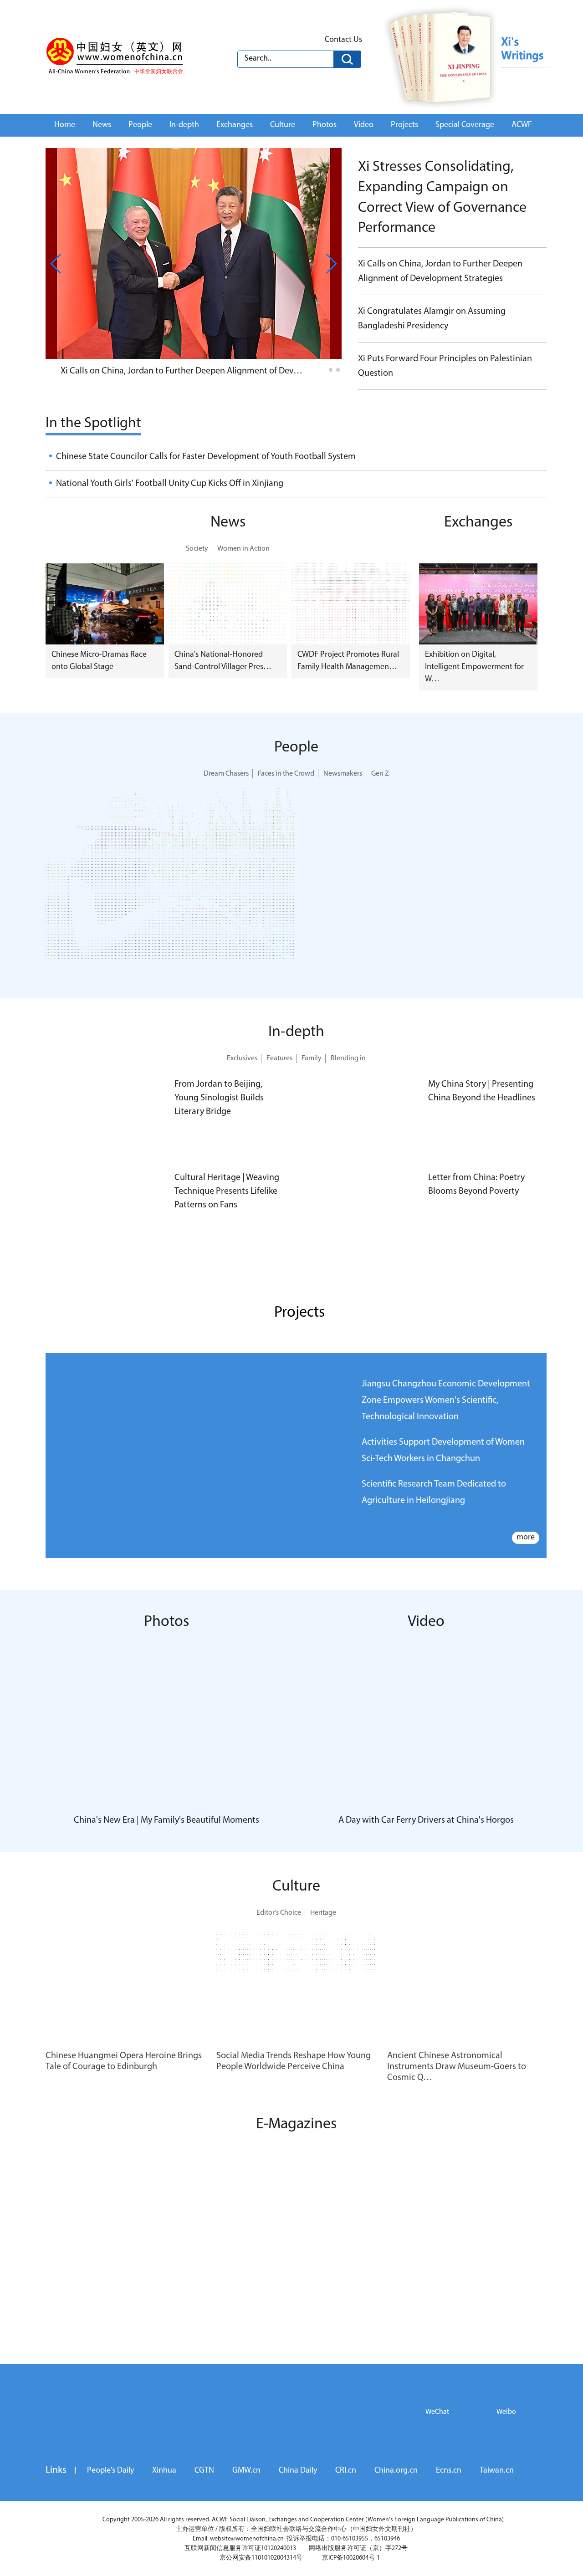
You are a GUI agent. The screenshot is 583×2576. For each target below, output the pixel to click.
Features (279, 1058)
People (140, 125)
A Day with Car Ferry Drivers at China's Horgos (426, 1820)
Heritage (323, 1913)
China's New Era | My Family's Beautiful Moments (166, 1820)
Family (312, 1058)
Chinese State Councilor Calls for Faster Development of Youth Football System (206, 457)
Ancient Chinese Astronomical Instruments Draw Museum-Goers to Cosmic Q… (457, 2067)
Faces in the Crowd (286, 774)
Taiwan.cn (497, 2471)
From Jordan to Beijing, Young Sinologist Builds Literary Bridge (219, 1098)
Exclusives (242, 1058)
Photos (325, 125)
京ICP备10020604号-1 (351, 2558)
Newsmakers (343, 774)
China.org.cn (396, 2471)
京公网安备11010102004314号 (261, 2558)
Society (197, 549)
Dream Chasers (226, 774)
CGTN (204, 2471)
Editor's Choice (279, 1913)
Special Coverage (465, 125)
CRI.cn (346, 2471)
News (102, 125)
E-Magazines (296, 2124)
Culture (283, 125)
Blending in (348, 1058)
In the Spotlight (93, 424)
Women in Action (243, 549)
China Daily (298, 2471)
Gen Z (380, 774)
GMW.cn (246, 2471)
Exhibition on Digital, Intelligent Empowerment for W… (474, 667)
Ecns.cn (449, 2471)
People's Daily (110, 2471)
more (526, 1538)
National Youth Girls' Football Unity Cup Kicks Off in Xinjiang (170, 484)
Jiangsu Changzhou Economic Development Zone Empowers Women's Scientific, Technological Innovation (446, 1400)
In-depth (184, 125)
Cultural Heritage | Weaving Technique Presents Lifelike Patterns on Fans (227, 1191)
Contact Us (343, 40)
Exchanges (235, 125)
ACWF (522, 125)
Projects (404, 125)
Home (65, 125)
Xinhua (164, 2471)
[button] (323, 370)
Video (364, 125)
